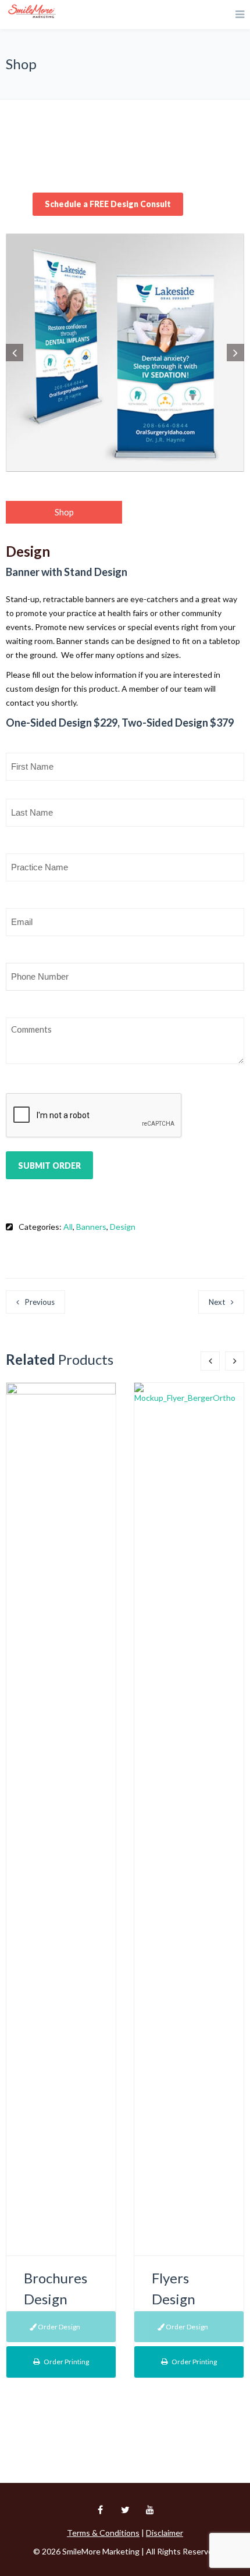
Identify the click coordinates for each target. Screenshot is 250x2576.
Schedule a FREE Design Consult (108, 204)
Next (217, 1302)
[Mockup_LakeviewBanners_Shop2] (125, 353)
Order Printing (66, 2362)
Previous (40, 1302)
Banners (91, 1227)
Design (123, 1227)
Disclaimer (165, 2533)
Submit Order (49, 1166)
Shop (64, 512)
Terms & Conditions (103, 2533)
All (68, 1227)
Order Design (58, 2327)
